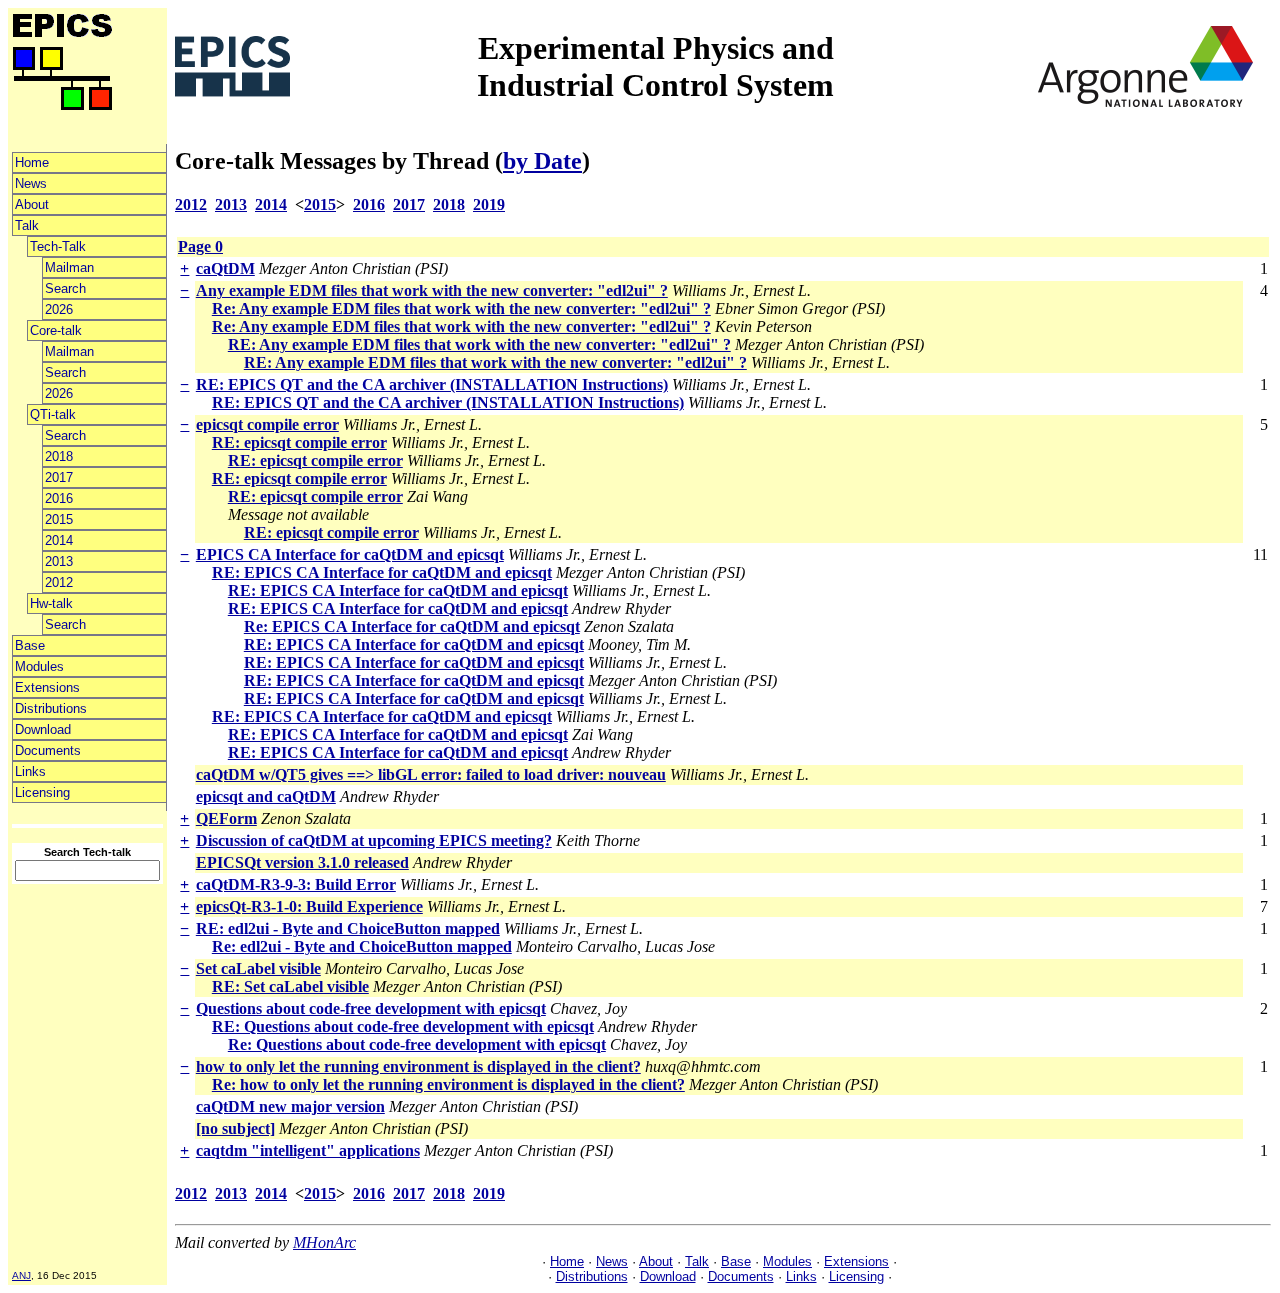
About (32, 204)
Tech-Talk (58, 246)
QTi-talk (53, 414)
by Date (542, 161)
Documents (48, 750)
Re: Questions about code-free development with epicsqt (417, 1044)
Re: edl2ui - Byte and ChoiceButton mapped (362, 946)
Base (30, 645)
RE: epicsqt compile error (299, 442)
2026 (59, 309)
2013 (59, 561)
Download (43, 729)
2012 (59, 582)
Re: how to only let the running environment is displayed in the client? (448, 1084)
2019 (489, 204)
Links (30, 771)
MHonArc (324, 1242)
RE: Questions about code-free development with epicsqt (403, 1026)
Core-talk (56, 330)
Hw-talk (51, 603)
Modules (39, 666)
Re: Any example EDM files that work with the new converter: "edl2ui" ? (461, 308)
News (31, 183)
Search (65, 288)
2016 (59, 498)
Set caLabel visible (258, 968)
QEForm (226, 818)
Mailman (69, 267)
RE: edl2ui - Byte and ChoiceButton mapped (348, 928)
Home (32, 162)
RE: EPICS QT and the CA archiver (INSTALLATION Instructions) (432, 384)
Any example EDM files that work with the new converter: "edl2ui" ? (432, 290)
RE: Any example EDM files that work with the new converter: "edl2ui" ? (479, 344)
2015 (59, 519)
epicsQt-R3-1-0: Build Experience (309, 906)
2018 (59, 456)
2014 (59, 540)
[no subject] (235, 1128)
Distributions (51, 708)
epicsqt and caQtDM (266, 796)
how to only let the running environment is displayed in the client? (418, 1066)
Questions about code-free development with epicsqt (371, 1008)
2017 (59, 477)
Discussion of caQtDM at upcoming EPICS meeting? (374, 840)
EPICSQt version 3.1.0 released (302, 862)
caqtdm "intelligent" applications (308, 1150)
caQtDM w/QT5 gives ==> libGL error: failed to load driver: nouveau (431, 774)
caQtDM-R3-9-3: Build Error (296, 884)
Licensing (42, 792)
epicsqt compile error (267, 424)
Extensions (47, 687)
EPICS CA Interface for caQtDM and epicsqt (350, 554)
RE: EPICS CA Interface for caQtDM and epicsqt (382, 572)
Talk (27, 225)
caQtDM (225, 268)
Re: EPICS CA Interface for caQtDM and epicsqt (412, 626)
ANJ (21, 1275)
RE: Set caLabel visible (290, 986)
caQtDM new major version (290, 1106)
